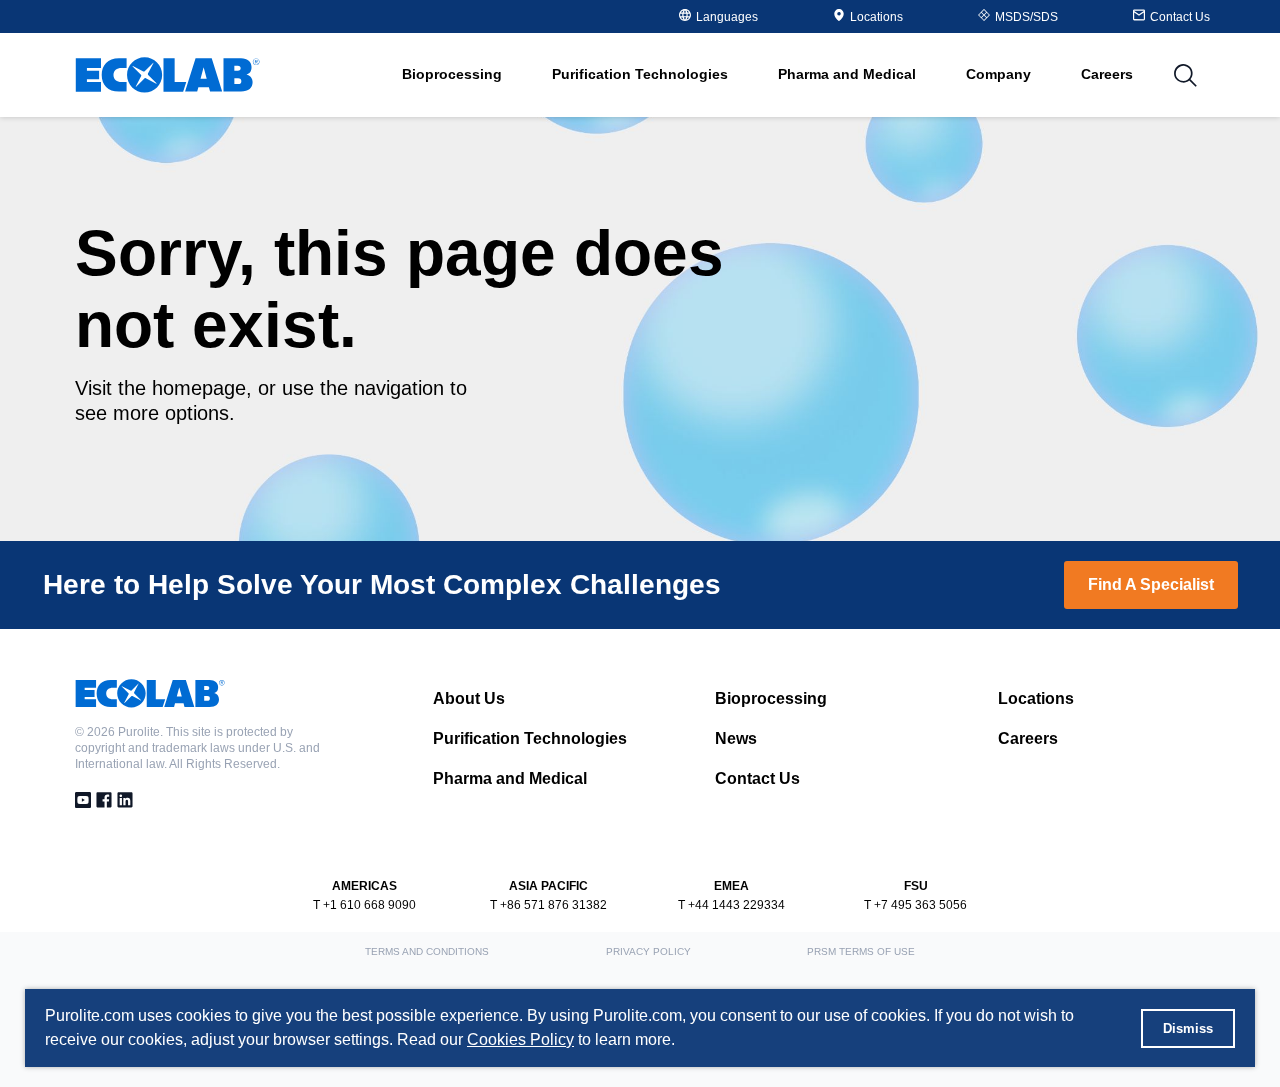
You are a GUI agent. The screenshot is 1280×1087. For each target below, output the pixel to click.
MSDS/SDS (1026, 17)
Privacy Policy (648, 951)
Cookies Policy (520, 1039)
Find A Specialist (1151, 584)
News (736, 738)
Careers (1107, 74)
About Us (469, 698)
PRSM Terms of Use (861, 951)
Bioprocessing (771, 698)
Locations (876, 17)
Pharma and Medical (510, 778)
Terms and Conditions (427, 951)
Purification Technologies (530, 738)
